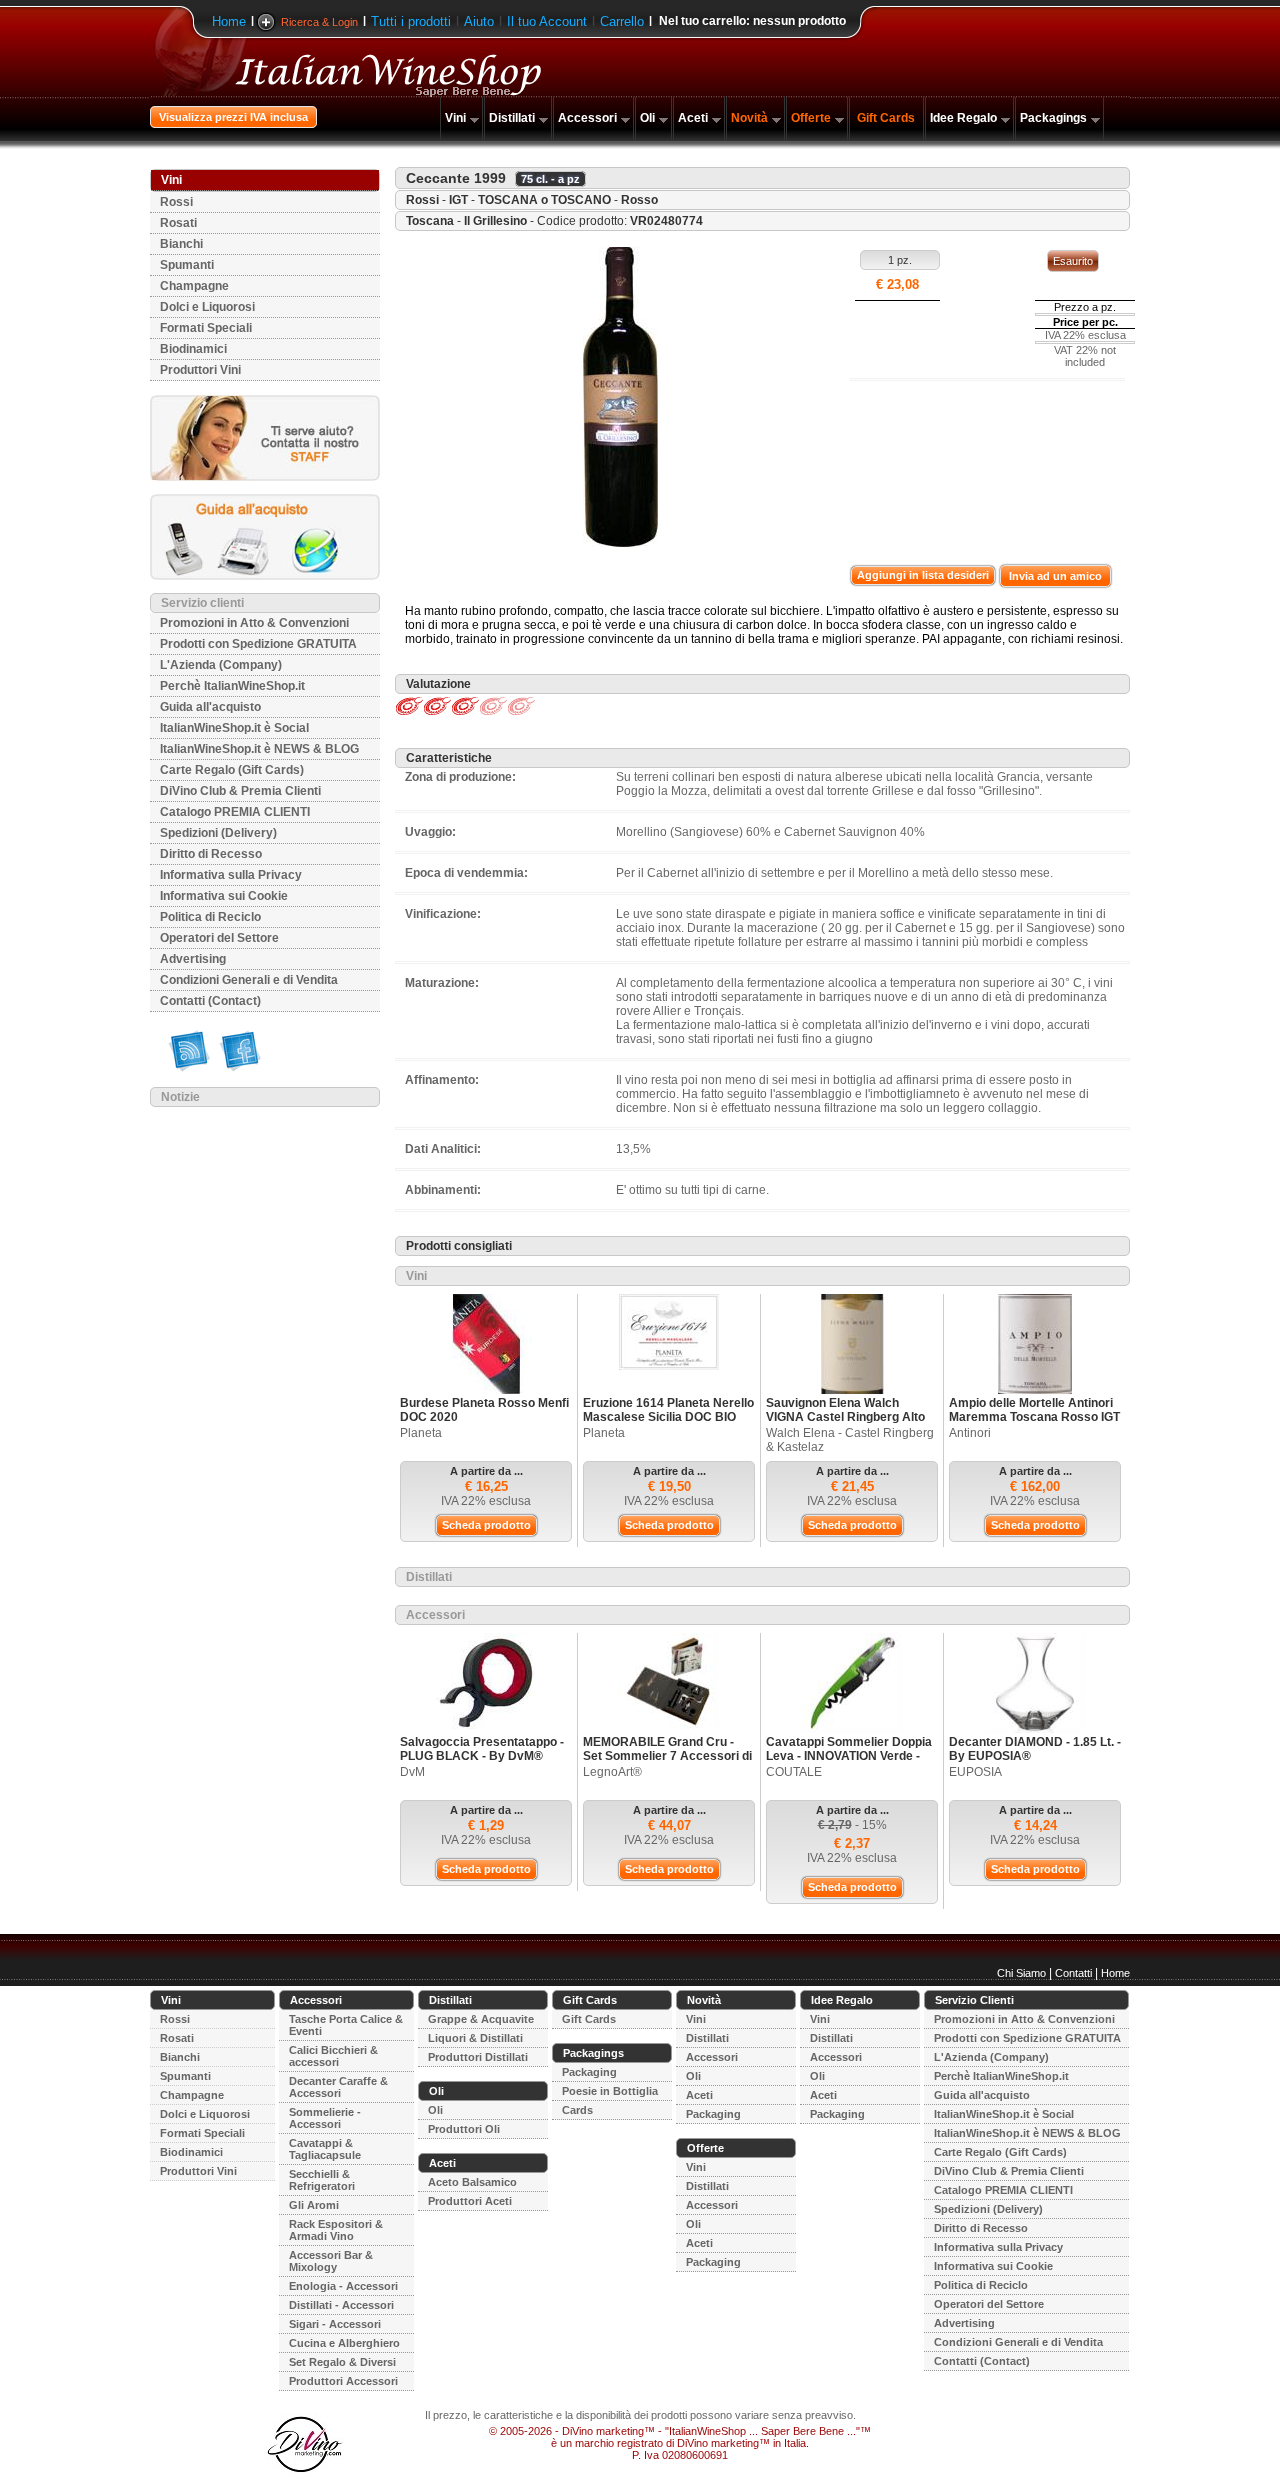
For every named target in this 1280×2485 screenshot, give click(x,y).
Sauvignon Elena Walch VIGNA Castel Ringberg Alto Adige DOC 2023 (845, 1417)
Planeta (421, 1433)
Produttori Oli (464, 2129)
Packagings (1053, 118)
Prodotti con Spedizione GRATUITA (258, 644)
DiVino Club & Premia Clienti (240, 791)
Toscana (430, 221)
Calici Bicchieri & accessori (333, 2056)
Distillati (512, 118)
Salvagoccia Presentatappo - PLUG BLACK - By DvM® (482, 1749)
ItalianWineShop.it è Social (234, 728)
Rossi (176, 202)
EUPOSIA (975, 1772)
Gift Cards (886, 118)
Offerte (811, 118)
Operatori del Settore (219, 938)
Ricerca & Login (319, 22)
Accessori (587, 118)
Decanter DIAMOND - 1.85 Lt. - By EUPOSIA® (1035, 1749)
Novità (749, 118)
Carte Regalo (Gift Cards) (232, 770)
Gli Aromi (314, 2205)
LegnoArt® (612, 1772)
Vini (455, 118)
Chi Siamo (1021, 1973)
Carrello (622, 21)
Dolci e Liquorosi (207, 307)
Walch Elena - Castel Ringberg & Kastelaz (850, 1440)
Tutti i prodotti (411, 21)
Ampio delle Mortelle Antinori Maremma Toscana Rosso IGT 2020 (1034, 1417)
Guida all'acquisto (210, 707)
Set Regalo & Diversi (342, 2362)
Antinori (970, 1433)
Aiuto (479, 21)
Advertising (193, 959)
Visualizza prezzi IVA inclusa (233, 117)
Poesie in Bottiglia (610, 2091)
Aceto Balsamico (472, 2182)
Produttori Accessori (343, 2381)
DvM (412, 1772)
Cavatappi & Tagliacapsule (325, 2149)
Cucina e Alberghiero (344, 2343)
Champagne (194, 286)
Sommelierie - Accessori (325, 2118)
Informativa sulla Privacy (231, 875)
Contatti (1073, 1973)
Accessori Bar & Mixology (331, 2261)
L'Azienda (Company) (221, 665)
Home (229, 21)
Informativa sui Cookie (224, 896)
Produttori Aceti (470, 2201)
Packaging (589, 2072)
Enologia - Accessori (343, 2286)
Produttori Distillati (478, 2057)
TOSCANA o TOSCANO (544, 200)
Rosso (639, 200)
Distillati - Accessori (341, 2305)
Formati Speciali (206, 328)
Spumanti (187, 265)
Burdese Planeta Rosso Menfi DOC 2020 (484, 1410)
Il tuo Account (547, 21)
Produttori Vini (200, 370)
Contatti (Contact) (210, 1001)
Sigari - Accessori (335, 2324)
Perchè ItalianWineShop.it (232, 686)
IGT (458, 200)
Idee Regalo (963, 118)
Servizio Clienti (974, 2000)
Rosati (178, 223)
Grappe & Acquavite (481, 2019)
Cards (577, 2110)
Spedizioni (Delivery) (218, 833)
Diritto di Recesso (211, 854)
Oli (647, 118)
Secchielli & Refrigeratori (322, 2180)
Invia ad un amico (1055, 576)
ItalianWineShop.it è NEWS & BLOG (259, 749)
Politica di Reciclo (210, 917)
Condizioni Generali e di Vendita (249, 980)
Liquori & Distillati (475, 2038)
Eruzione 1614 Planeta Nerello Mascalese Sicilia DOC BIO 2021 (668, 1417)
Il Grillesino (495, 221)
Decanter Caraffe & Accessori (338, 2087)
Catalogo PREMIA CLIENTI (235, 812)
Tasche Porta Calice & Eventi (346, 2025)
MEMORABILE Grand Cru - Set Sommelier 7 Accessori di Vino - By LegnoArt (667, 1756)
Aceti (693, 118)
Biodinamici (193, 349)
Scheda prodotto (486, 1525)
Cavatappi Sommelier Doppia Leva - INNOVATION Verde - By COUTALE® (849, 1756)
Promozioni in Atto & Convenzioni (254, 623)
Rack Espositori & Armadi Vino (336, 2230)
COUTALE (794, 1772)
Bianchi (181, 244)
